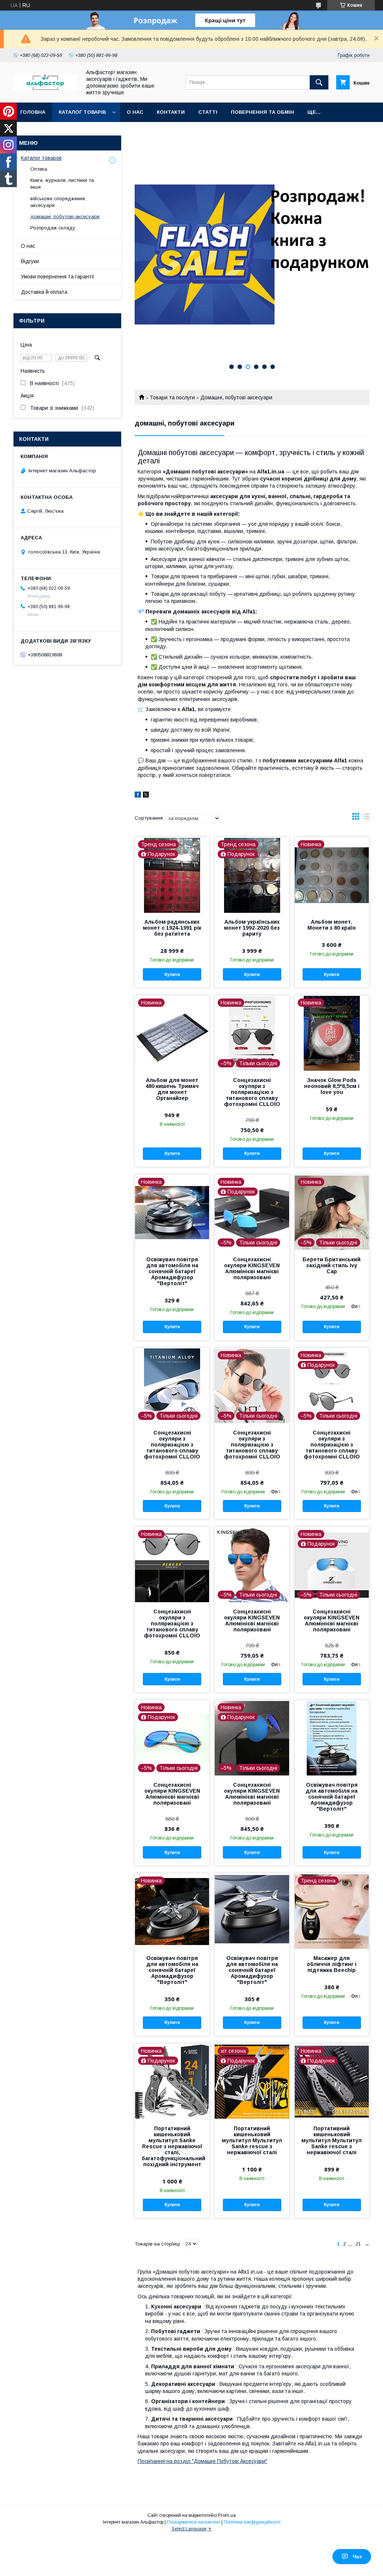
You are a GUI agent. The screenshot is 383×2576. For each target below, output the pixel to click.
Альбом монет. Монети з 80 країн (332, 925)
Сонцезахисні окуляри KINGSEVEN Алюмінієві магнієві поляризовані (252, 1268)
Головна (33, 112)
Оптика (39, 169)
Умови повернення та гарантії (58, 277)
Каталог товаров (41, 158)
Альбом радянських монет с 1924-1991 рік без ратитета (172, 928)
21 (358, 2244)
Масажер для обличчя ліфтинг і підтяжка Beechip (332, 1964)
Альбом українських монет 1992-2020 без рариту (252, 928)
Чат (357, 2557)
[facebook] (138, 796)
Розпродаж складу (53, 228)
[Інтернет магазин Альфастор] (45, 88)
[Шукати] (319, 82)
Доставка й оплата (44, 292)
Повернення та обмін (262, 112)
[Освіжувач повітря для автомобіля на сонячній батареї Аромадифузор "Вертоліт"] (332, 1738)
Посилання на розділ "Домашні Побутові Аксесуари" (203, 2461)
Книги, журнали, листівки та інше (62, 184)
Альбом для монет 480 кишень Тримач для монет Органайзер (172, 1089)
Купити (172, 975)
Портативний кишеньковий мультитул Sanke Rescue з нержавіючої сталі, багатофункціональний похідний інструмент (172, 2146)
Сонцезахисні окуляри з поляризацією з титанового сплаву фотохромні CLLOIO (252, 1092)
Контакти (171, 112)
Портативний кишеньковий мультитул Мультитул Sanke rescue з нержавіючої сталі (252, 2140)
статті (208, 112)
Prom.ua (227, 2515)
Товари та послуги (172, 397)
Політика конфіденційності (252, 2522)
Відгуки (30, 261)
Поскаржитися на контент (194, 2522)
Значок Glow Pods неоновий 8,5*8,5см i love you (332, 1086)
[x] (146, 796)
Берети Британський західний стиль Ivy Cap (332, 1265)
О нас (135, 112)
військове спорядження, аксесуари (58, 202)
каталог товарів (82, 112)
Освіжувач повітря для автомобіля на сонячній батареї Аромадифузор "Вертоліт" (172, 1271)
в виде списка (366, 818)
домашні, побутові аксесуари (65, 217)
